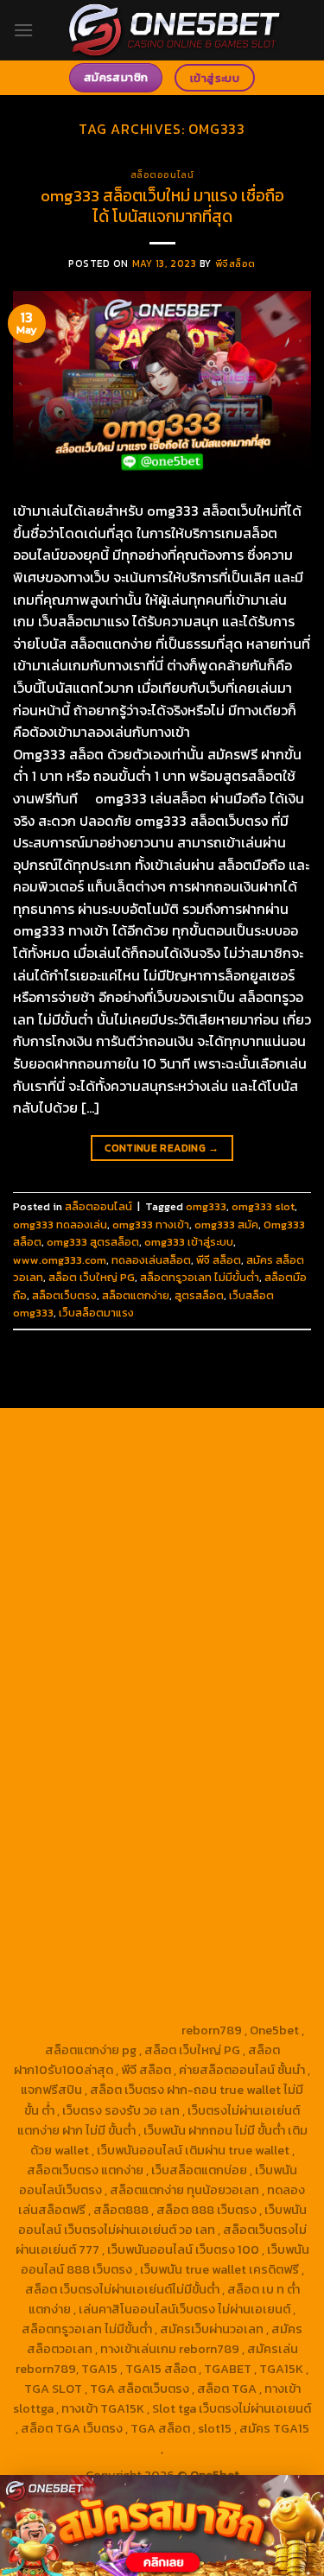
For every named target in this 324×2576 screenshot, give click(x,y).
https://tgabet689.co (82, 1970)
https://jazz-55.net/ (108, 1831)
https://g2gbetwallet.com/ (162, 1871)
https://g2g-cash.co (223, 1473)
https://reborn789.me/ (106, 1732)
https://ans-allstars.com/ (105, 1652)
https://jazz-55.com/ (219, 1811)
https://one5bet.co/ (103, 1692)
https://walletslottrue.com (124, 1752)
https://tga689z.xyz (103, 1453)
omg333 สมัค (226, 1225)
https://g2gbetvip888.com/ (162, 1851)
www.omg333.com (60, 1260)
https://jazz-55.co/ (100, 1811)
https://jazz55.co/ (221, 1831)
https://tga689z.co (223, 1433)
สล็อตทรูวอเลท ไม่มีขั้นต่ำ (200, 1277)
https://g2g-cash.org (104, 1473)
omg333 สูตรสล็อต (93, 1242)
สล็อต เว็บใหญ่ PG (92, 1277)
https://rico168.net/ (236, 1652)
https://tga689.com (106, 1931)
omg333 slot (263, 1206)
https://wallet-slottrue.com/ (124, 1990)
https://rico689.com (222, 1453)
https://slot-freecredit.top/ (100, 2030)
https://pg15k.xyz (63, 1513)
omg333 (206, 1206)
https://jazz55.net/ (228, 1732)
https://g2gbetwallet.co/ (238, 1911)
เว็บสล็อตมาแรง (96, 1313)
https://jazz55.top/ (243, 1792)
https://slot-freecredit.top (203, 1772)
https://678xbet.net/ (106, 1632)
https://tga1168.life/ (221, 1612)
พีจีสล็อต (235, 263)
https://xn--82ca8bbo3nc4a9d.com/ (143, 1901)
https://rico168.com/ (102, 1672)
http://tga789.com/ (104, 1592)
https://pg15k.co (163, 1513)
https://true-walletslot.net (229, 1712)
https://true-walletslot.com (105, 1792)
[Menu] (23, 30)
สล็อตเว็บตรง (64, 1295)
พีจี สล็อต (219, 1260)
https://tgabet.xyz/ (223, 1572)
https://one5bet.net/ (223, 1672)
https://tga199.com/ (221, 1692)
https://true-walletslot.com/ (206, 2010)
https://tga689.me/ (220, 1931)
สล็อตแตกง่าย (136, 1295)
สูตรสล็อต (199, 1295)
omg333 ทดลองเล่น (60, 1225)
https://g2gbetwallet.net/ (129, 1891)
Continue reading (162, 1148)
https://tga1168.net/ (219, 1592)
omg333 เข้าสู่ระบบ (189, 1242)
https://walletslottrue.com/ (225, 1970)
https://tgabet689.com (95, 1951)
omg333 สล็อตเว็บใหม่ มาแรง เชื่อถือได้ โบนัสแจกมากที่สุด (162, 206)
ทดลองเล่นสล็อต (151, 1260)
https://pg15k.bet (113, 1493)
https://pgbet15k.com (111, 1532)
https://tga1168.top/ (106, 1612)
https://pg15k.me (213, 1493)
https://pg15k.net (262, 1513)
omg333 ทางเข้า (151, 1225)
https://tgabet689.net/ (230, 1951)
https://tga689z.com (106, 1433)
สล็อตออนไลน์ (162, 174)
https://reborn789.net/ (85, 1712)
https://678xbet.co (224, 1632)
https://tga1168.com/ (105, 1572)
